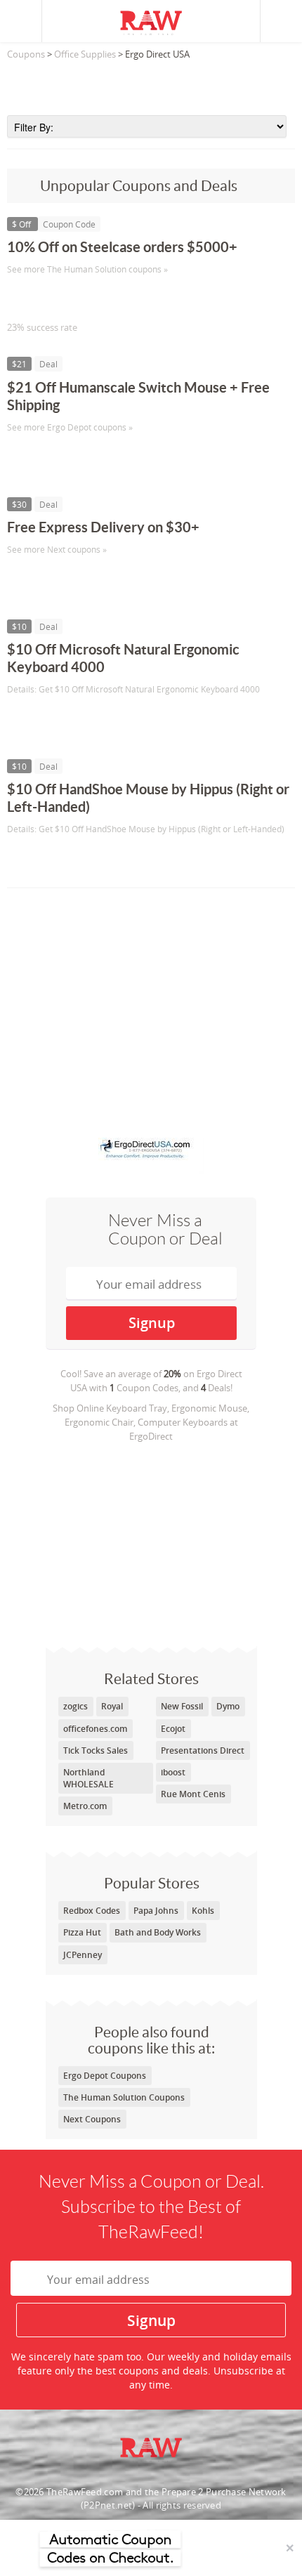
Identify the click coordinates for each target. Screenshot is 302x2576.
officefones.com (95, 1729)
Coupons (26, 54)
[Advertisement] (151, 84)
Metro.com (85, 1806)
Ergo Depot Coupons (105, 2076)
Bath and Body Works (158, 1932)
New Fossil (182, 1706)
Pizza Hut (82, 1932)
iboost (173, 1772)
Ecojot (173, 1729)
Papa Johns (156, 1911)
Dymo (228, 1706)
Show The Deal (58, 456)
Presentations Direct (203, 1750)
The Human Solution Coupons (124, 2097)
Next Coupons (92, 2119)
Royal (112, 1706)
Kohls (203, 1911)
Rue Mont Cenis (193, 1794)
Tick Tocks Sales (96, 1750)
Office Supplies (85, 54)
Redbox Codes (92, 1911)
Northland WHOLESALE (88, 1778)
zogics (75, 1706)
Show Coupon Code (71, 298)
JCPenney (83, 1955)
